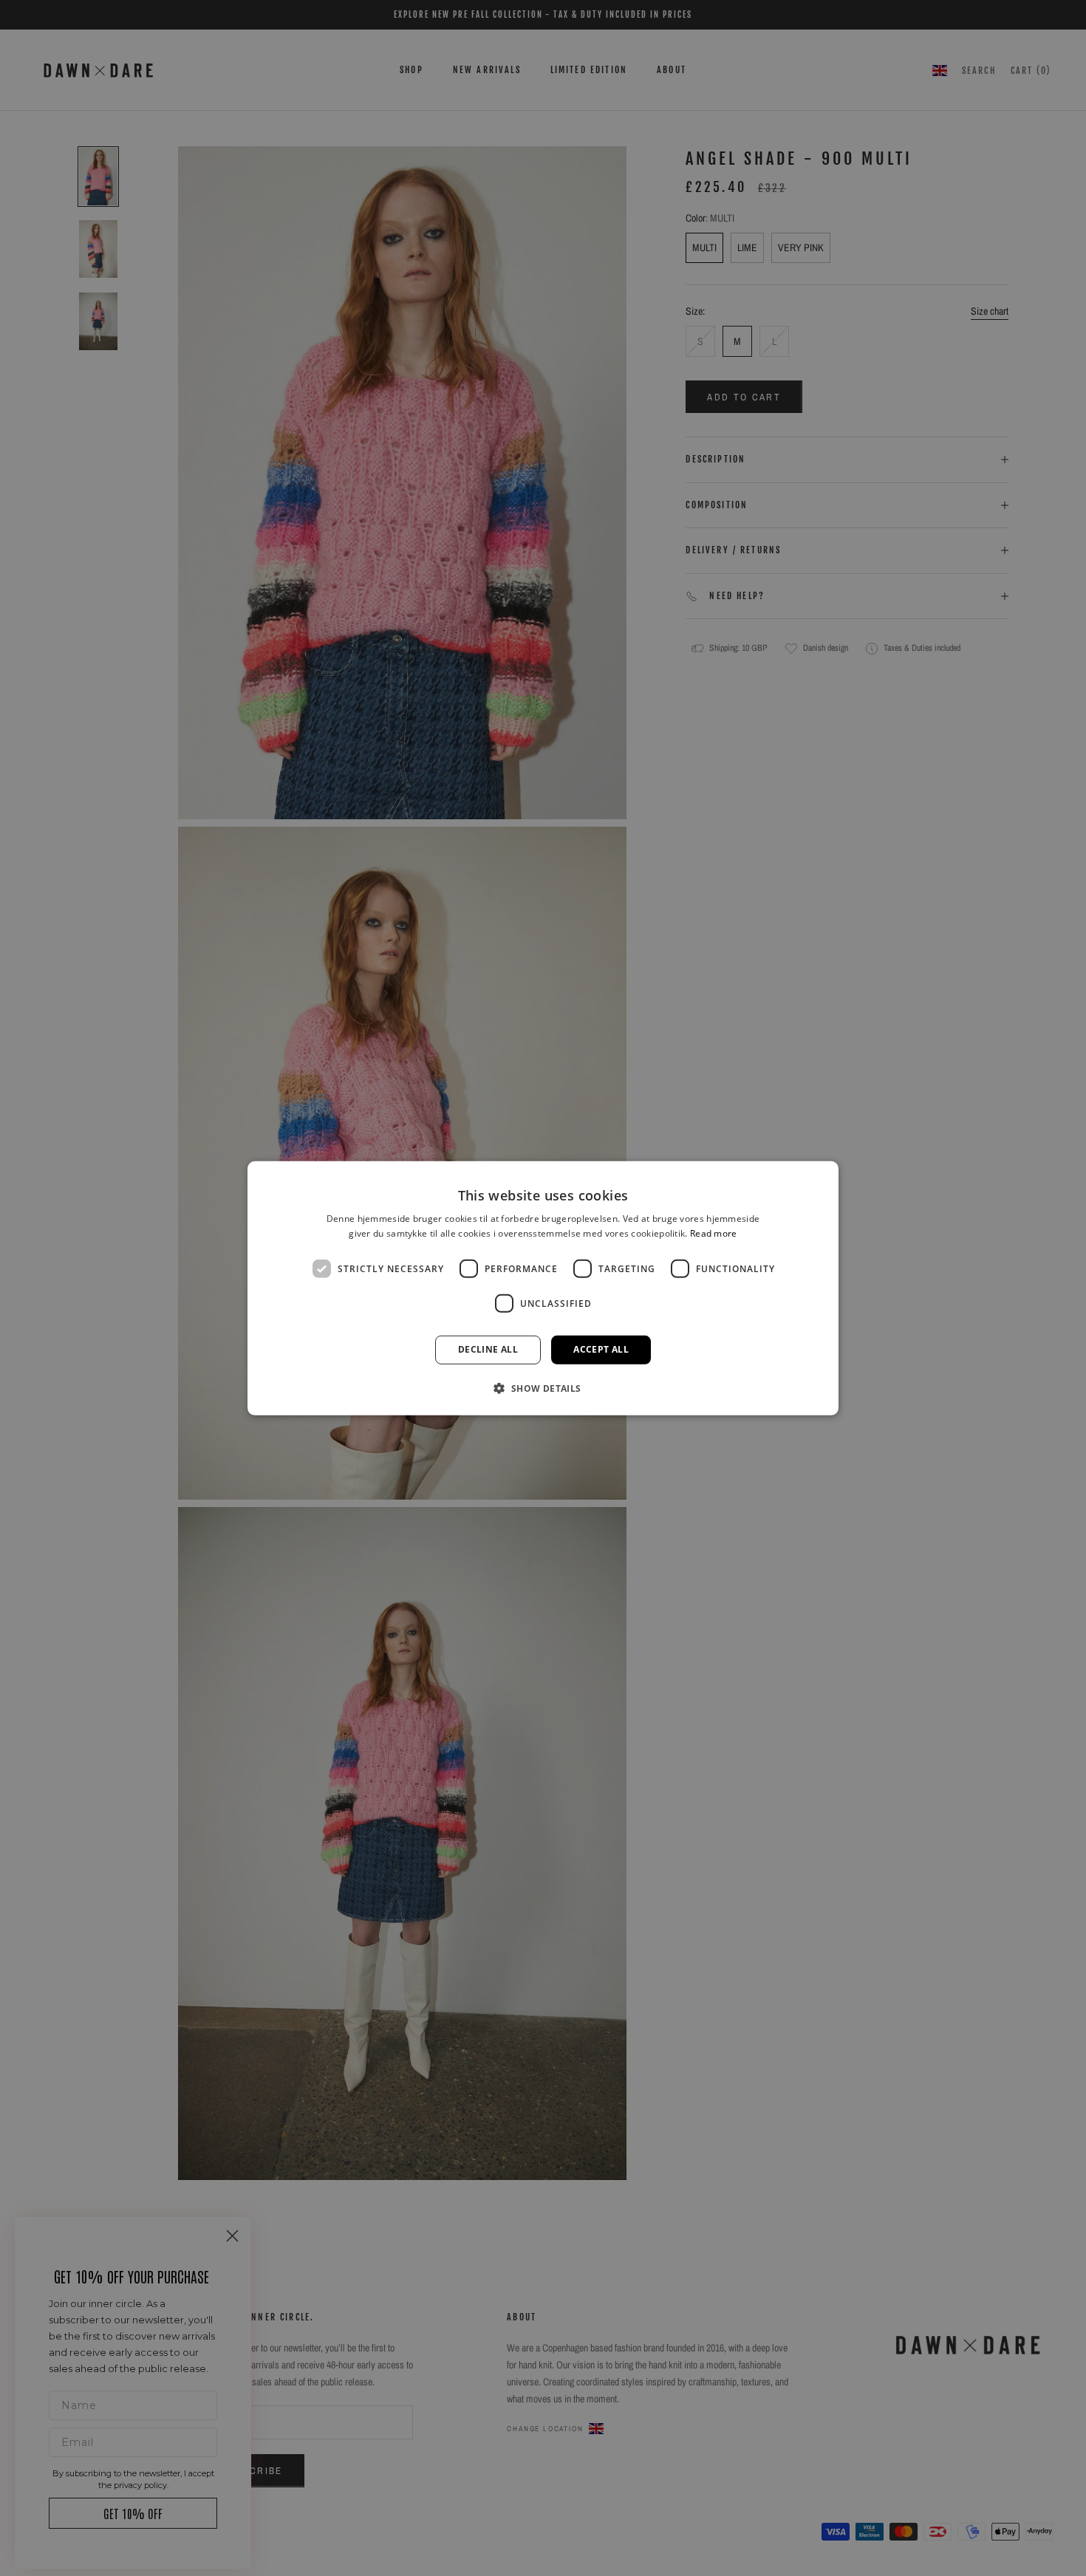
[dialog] (543, 1288)
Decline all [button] (488, 1349)
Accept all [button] (601, 1349)
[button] (543, 1388)
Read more (714, 1233)
